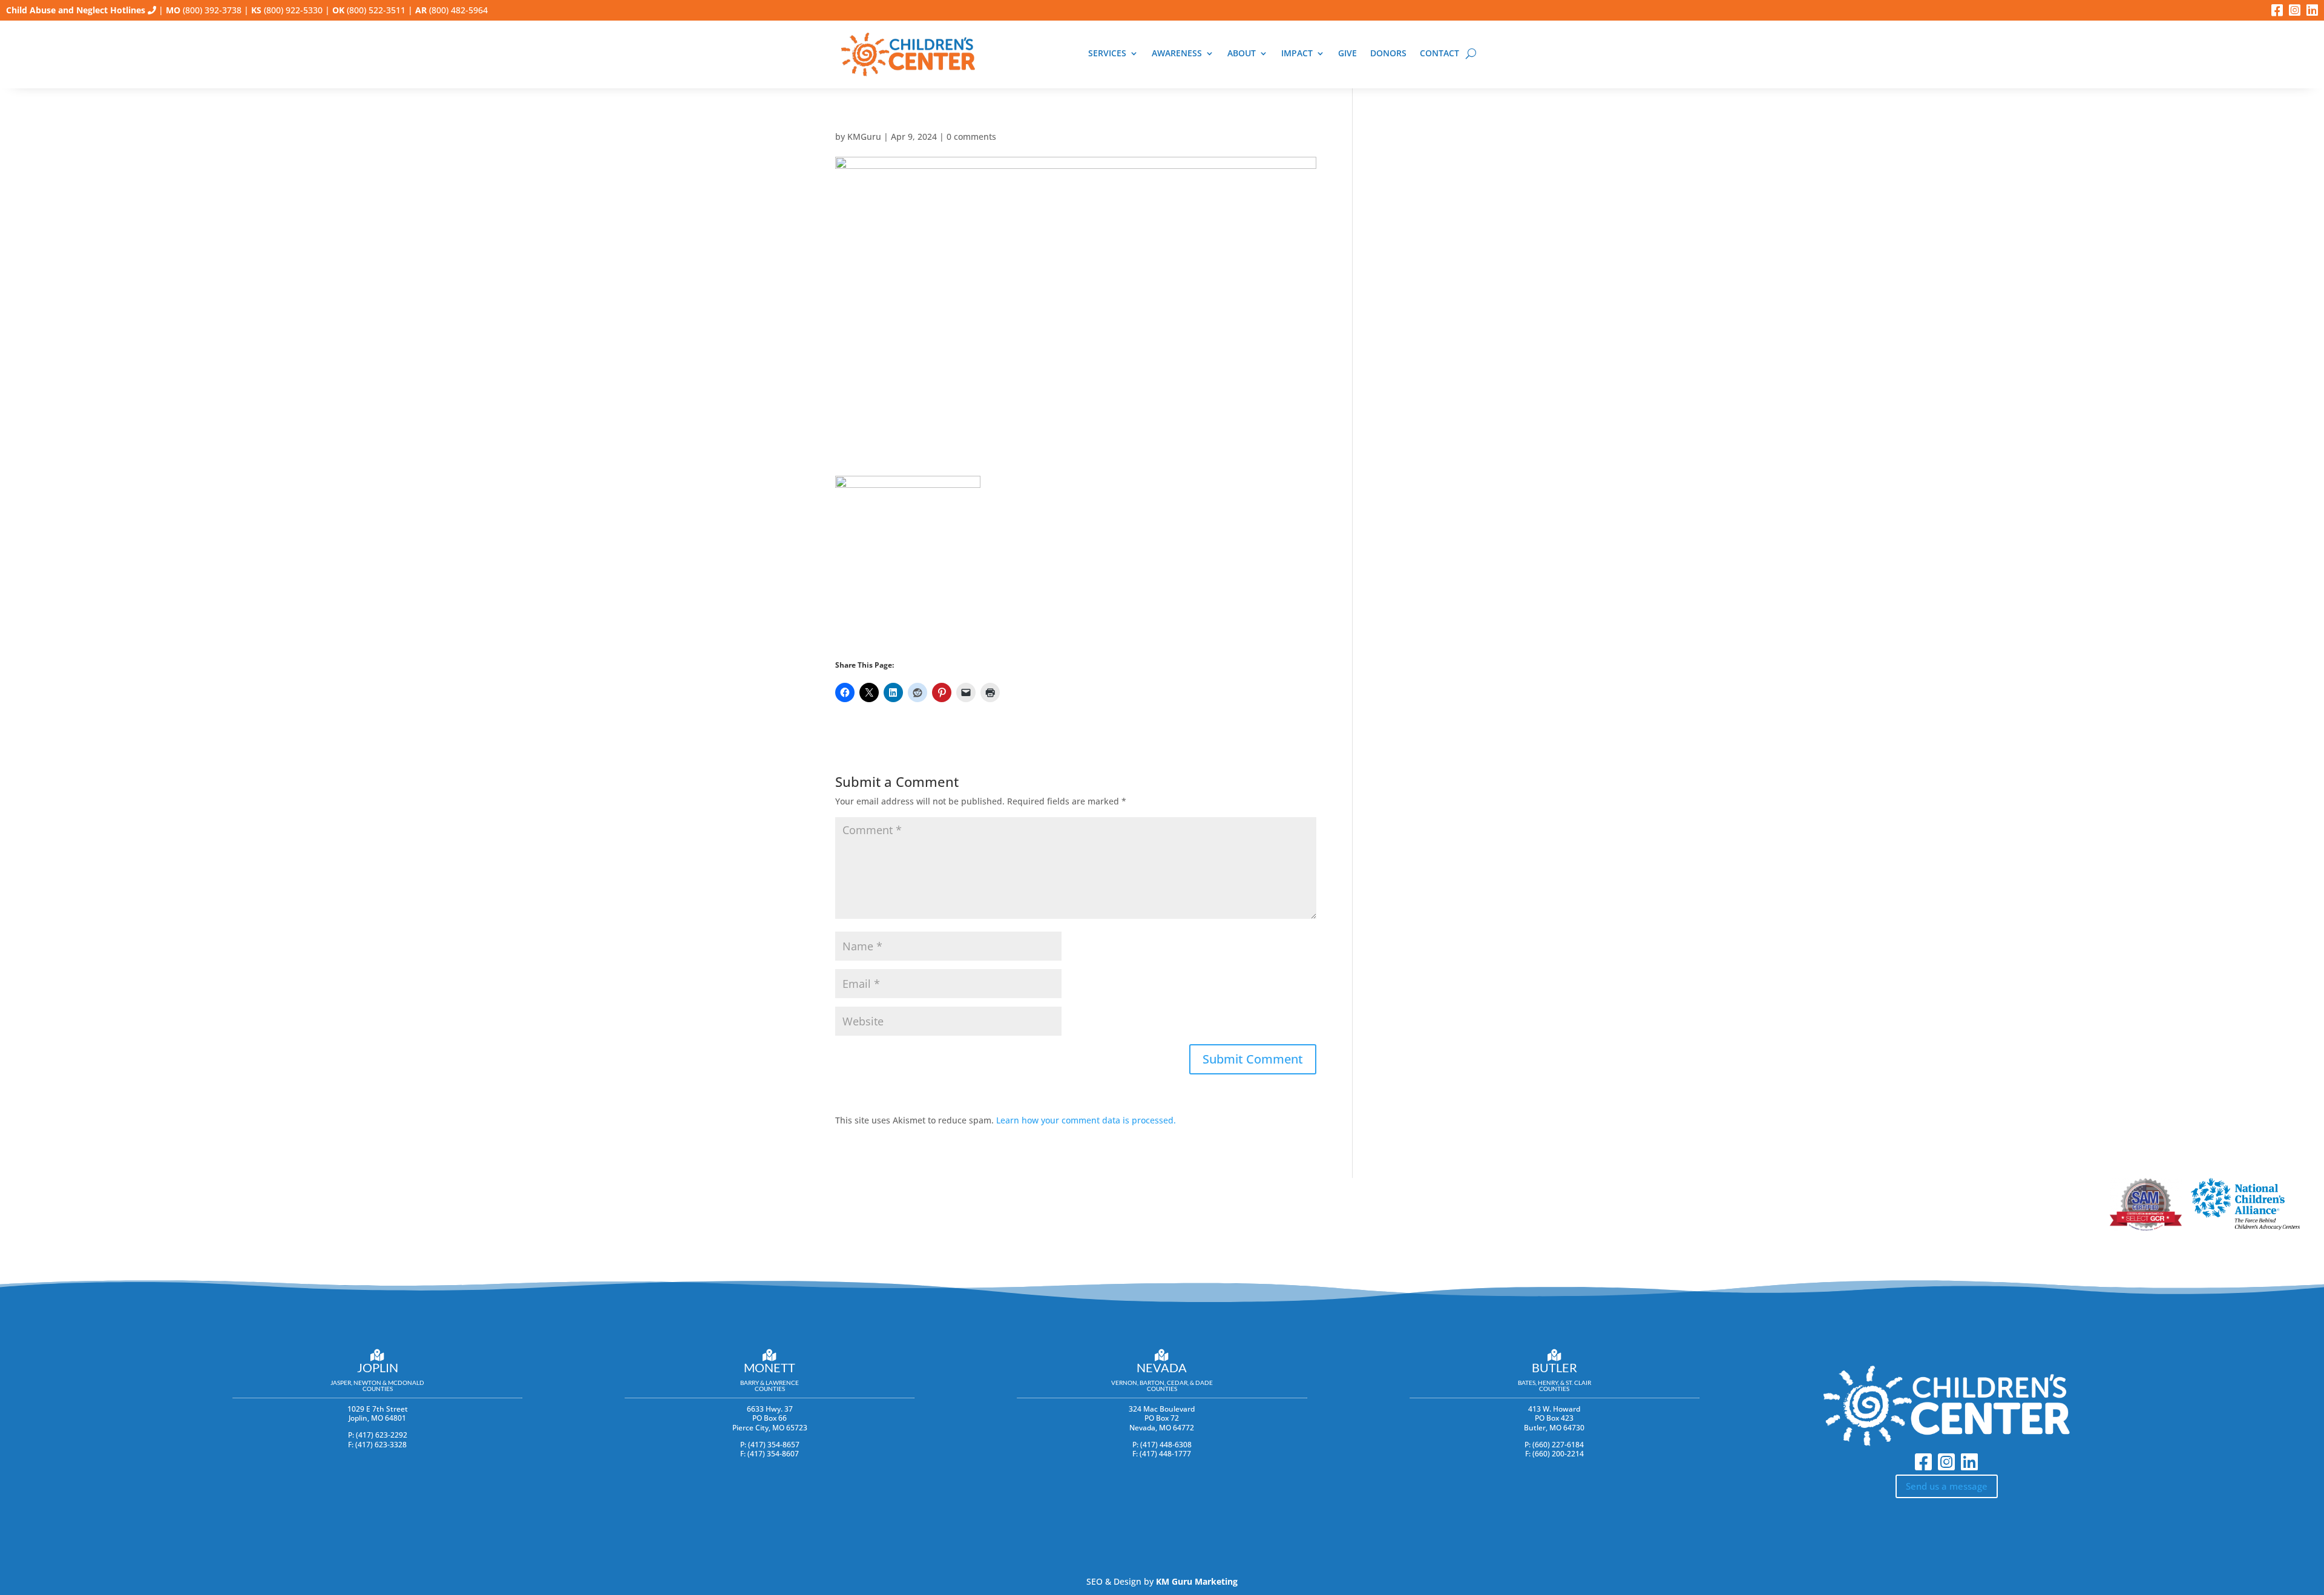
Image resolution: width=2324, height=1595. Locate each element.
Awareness (1177, 54)
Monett (770, 1367)
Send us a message (1947, 1486)
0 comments (971, 136)
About (1242, 54)
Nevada (1162, 1367)
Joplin (378, 1367)
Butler (1554, 1367)
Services (1107, 54)
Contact (1439, 54)
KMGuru (864, 136)
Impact (1297, 54)
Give (1347, 54)
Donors (1388, 54)
